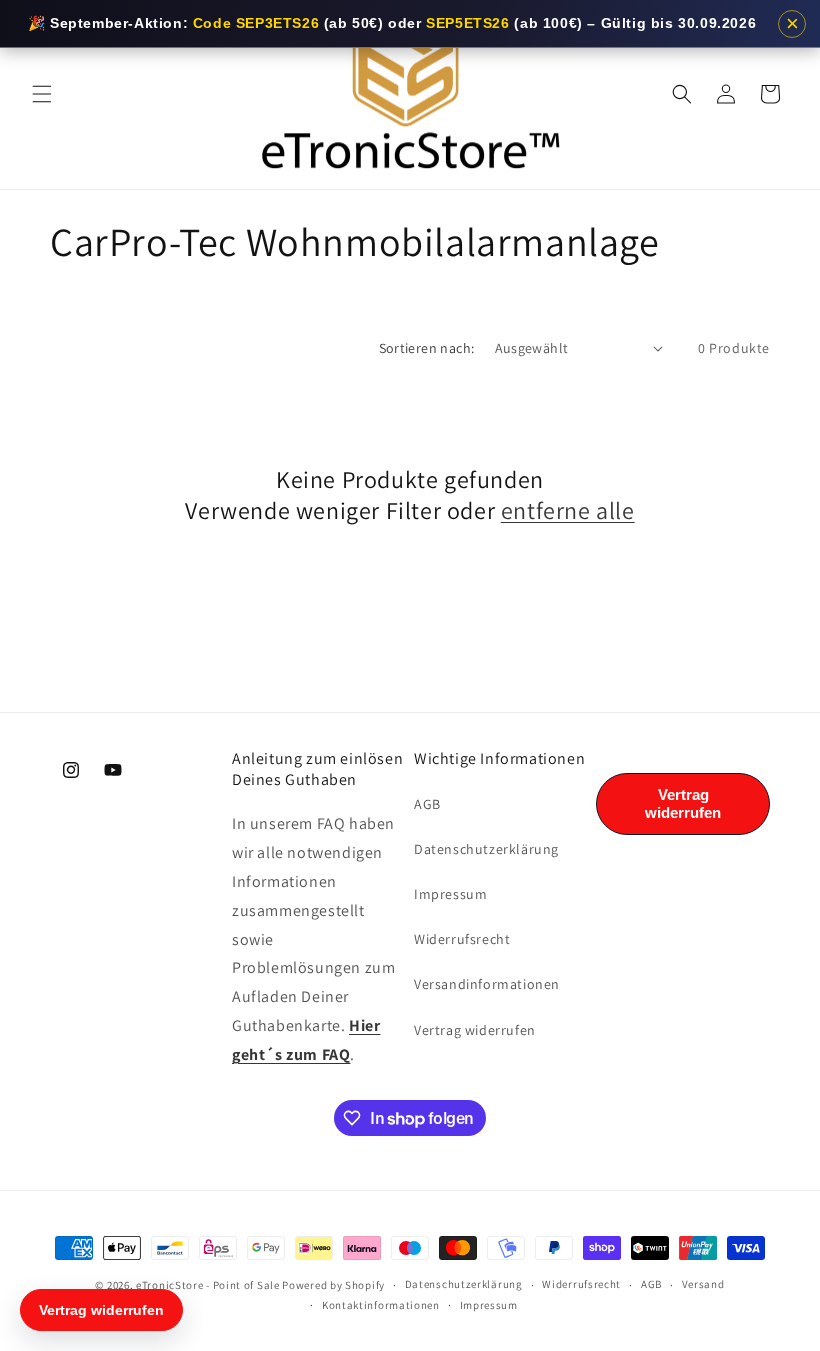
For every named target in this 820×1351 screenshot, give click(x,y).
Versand (703, 1284)
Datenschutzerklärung (486, 849)
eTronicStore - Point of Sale (208, 1285)
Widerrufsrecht (462, 939)
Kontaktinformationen (381, 1305)
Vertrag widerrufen (475, 1030)
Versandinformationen (487, 984)
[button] (42, 94)
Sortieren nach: (427, 348)
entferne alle (568, 510)
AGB (427, 804)
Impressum (450, 894)
